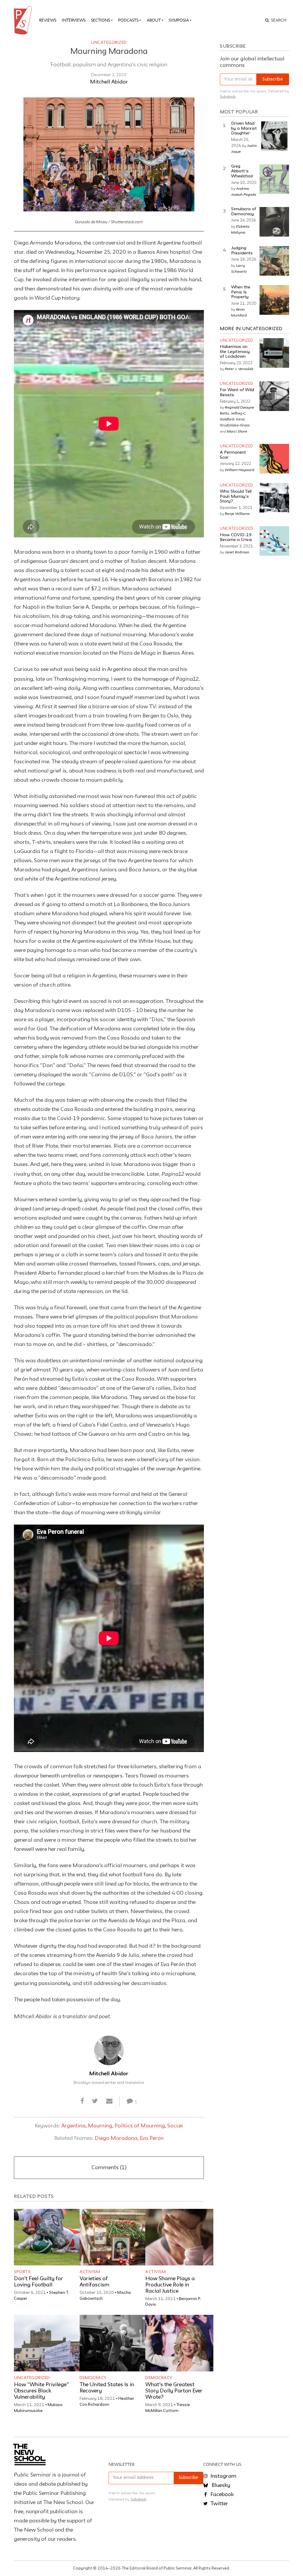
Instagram (223, 2476)
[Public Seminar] (24, 20)
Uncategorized (109, 43)
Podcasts (128, 20)
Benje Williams (237, 513)
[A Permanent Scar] (274, 459)
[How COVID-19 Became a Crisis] (274, 541)
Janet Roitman (237, 552)
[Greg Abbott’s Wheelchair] (274, 179)
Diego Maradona (116, 2138)
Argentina (73, 2126)
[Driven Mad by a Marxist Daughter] (274, 136)
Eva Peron (152, 2138)
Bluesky (220, 2485)
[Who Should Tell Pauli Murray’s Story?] (274, 498)
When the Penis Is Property (241, 292)
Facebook (221, 2495)
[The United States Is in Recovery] (114, 2343)
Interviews (74, 20)
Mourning (100, 2126)
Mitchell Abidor (109, 82)
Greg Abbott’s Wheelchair (242, 171)
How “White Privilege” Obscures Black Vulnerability (41, 2391)
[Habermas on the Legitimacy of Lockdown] (274, 353)
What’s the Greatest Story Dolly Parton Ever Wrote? (174, 2391)
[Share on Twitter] (95, 2102)
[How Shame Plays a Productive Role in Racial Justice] (179, 2237)
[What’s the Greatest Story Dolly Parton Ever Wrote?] (179, 2343)
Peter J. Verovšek (239, 369)
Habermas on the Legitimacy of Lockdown (235, 352)
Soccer (175, 2126)
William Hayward (240, 470)
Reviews (48, 20)
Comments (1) (109, 2168)
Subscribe (273, 80)
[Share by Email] (109, 2102)
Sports (22, 2272)
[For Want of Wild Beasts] (274, 396)
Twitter (219, 2504)
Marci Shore (237, 431)
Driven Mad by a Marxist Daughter (244, 129)
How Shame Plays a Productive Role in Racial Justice (170, 2285)
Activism (90, 2272)
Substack (228, 97)
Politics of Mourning (140, 2126)
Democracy (93, 2378)
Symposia (179, 20)
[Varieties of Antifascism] (114, 2237)
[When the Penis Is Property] (274, 300)
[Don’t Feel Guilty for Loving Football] (48, 2237)
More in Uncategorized (251, 329)
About (154, 20)
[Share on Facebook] (82, 2102)
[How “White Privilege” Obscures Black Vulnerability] (48, 2343)
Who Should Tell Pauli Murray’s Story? (236, 497)
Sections (100, 20)
